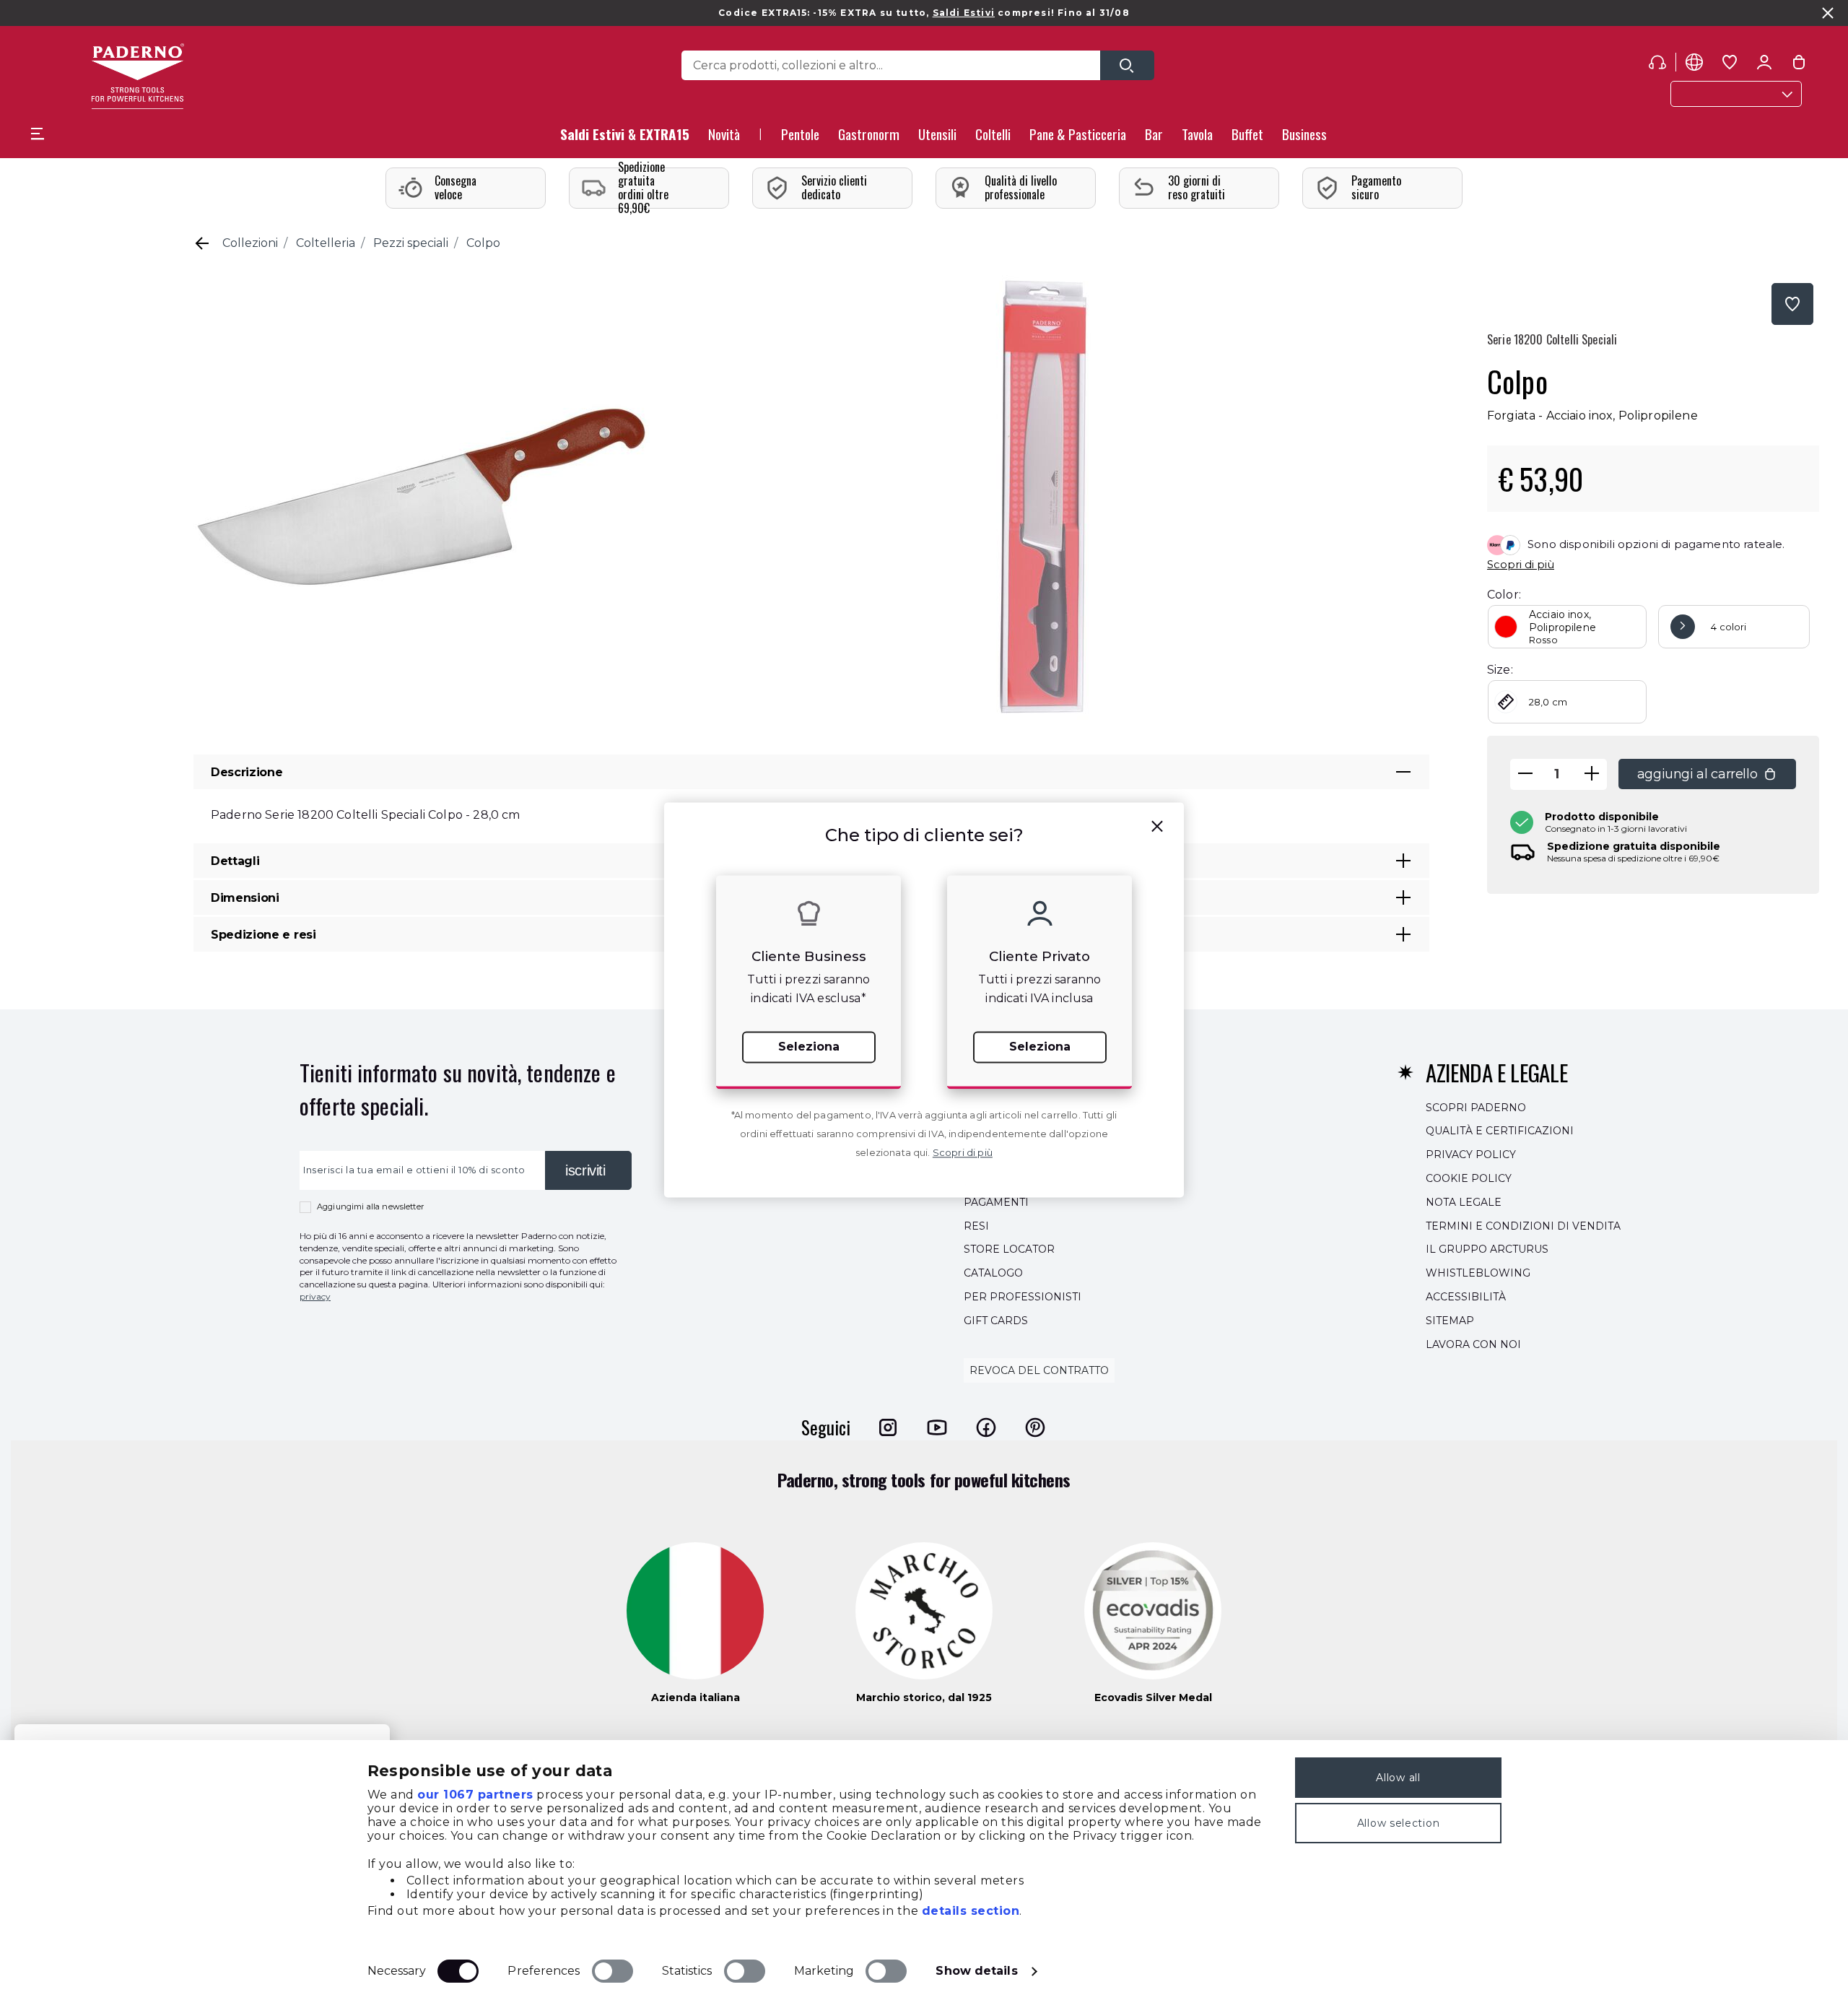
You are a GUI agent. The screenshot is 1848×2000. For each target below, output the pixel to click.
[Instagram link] (888, 1427)
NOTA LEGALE (1464, 1202)
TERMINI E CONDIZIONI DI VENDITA (1523, 1226)
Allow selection (1399, 1823)
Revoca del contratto (1039, 1371)
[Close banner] (1828, 13)
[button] (724, 138)
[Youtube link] (937, 1427)
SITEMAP (1450, 1321)
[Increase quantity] (1592, 774)
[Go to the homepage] (138, 76)
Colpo (483, 243)
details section (971, 1911)
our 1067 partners (475, 1795)
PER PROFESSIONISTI (1023, 1297)
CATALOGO (993, 1273)
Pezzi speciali (411, 243)
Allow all (1398, 1778)
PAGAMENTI (996, 1202)
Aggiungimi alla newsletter (370, 1206)
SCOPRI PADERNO (1476, 1108)
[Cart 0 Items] (1799, 65)
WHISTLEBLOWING (1478, 1273)
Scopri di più (1521, 564)
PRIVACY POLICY (1471, 1155)
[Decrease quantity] (1525, 774)
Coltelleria (326, 243)
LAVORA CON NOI (1473, 1344)
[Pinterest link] (1035, 1427)
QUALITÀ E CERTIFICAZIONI (1500, 1131)
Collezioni (250, 243)
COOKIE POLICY (1469, 1178)
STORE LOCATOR (1009, 1250)
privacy (315, 1296)
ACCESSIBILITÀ (1466, 1297)
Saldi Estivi (964, 13)
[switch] (613, 1971)
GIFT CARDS (996, 1321)
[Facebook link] (986, 1427)
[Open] (1127, 65)
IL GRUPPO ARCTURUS (1487, 1250)
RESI (976, 1226)
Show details (976, 1971)
